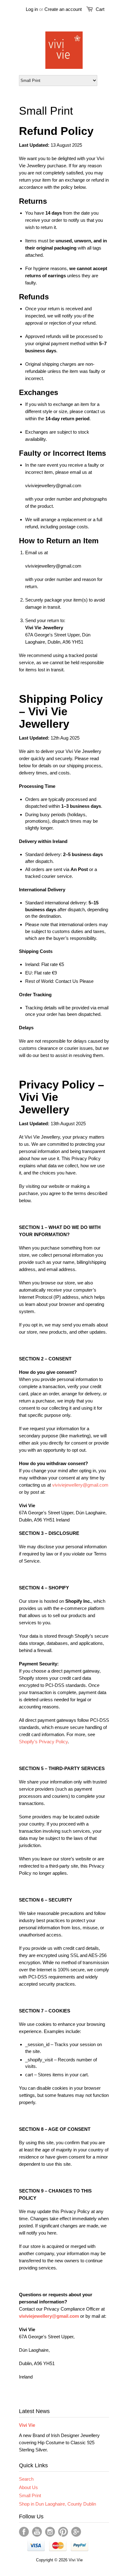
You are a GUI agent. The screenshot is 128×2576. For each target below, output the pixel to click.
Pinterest (63, 2532)
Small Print (30, 2495)
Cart (100, 9)
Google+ (76, 2532)
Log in (32, 9)
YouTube (37, 2532)
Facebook (24, 2532)
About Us (28, 2487)
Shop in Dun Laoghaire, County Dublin (57, 2504)
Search (26, 2479)
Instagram (50, 2532)
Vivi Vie (27, 2425)
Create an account (63, 9)
